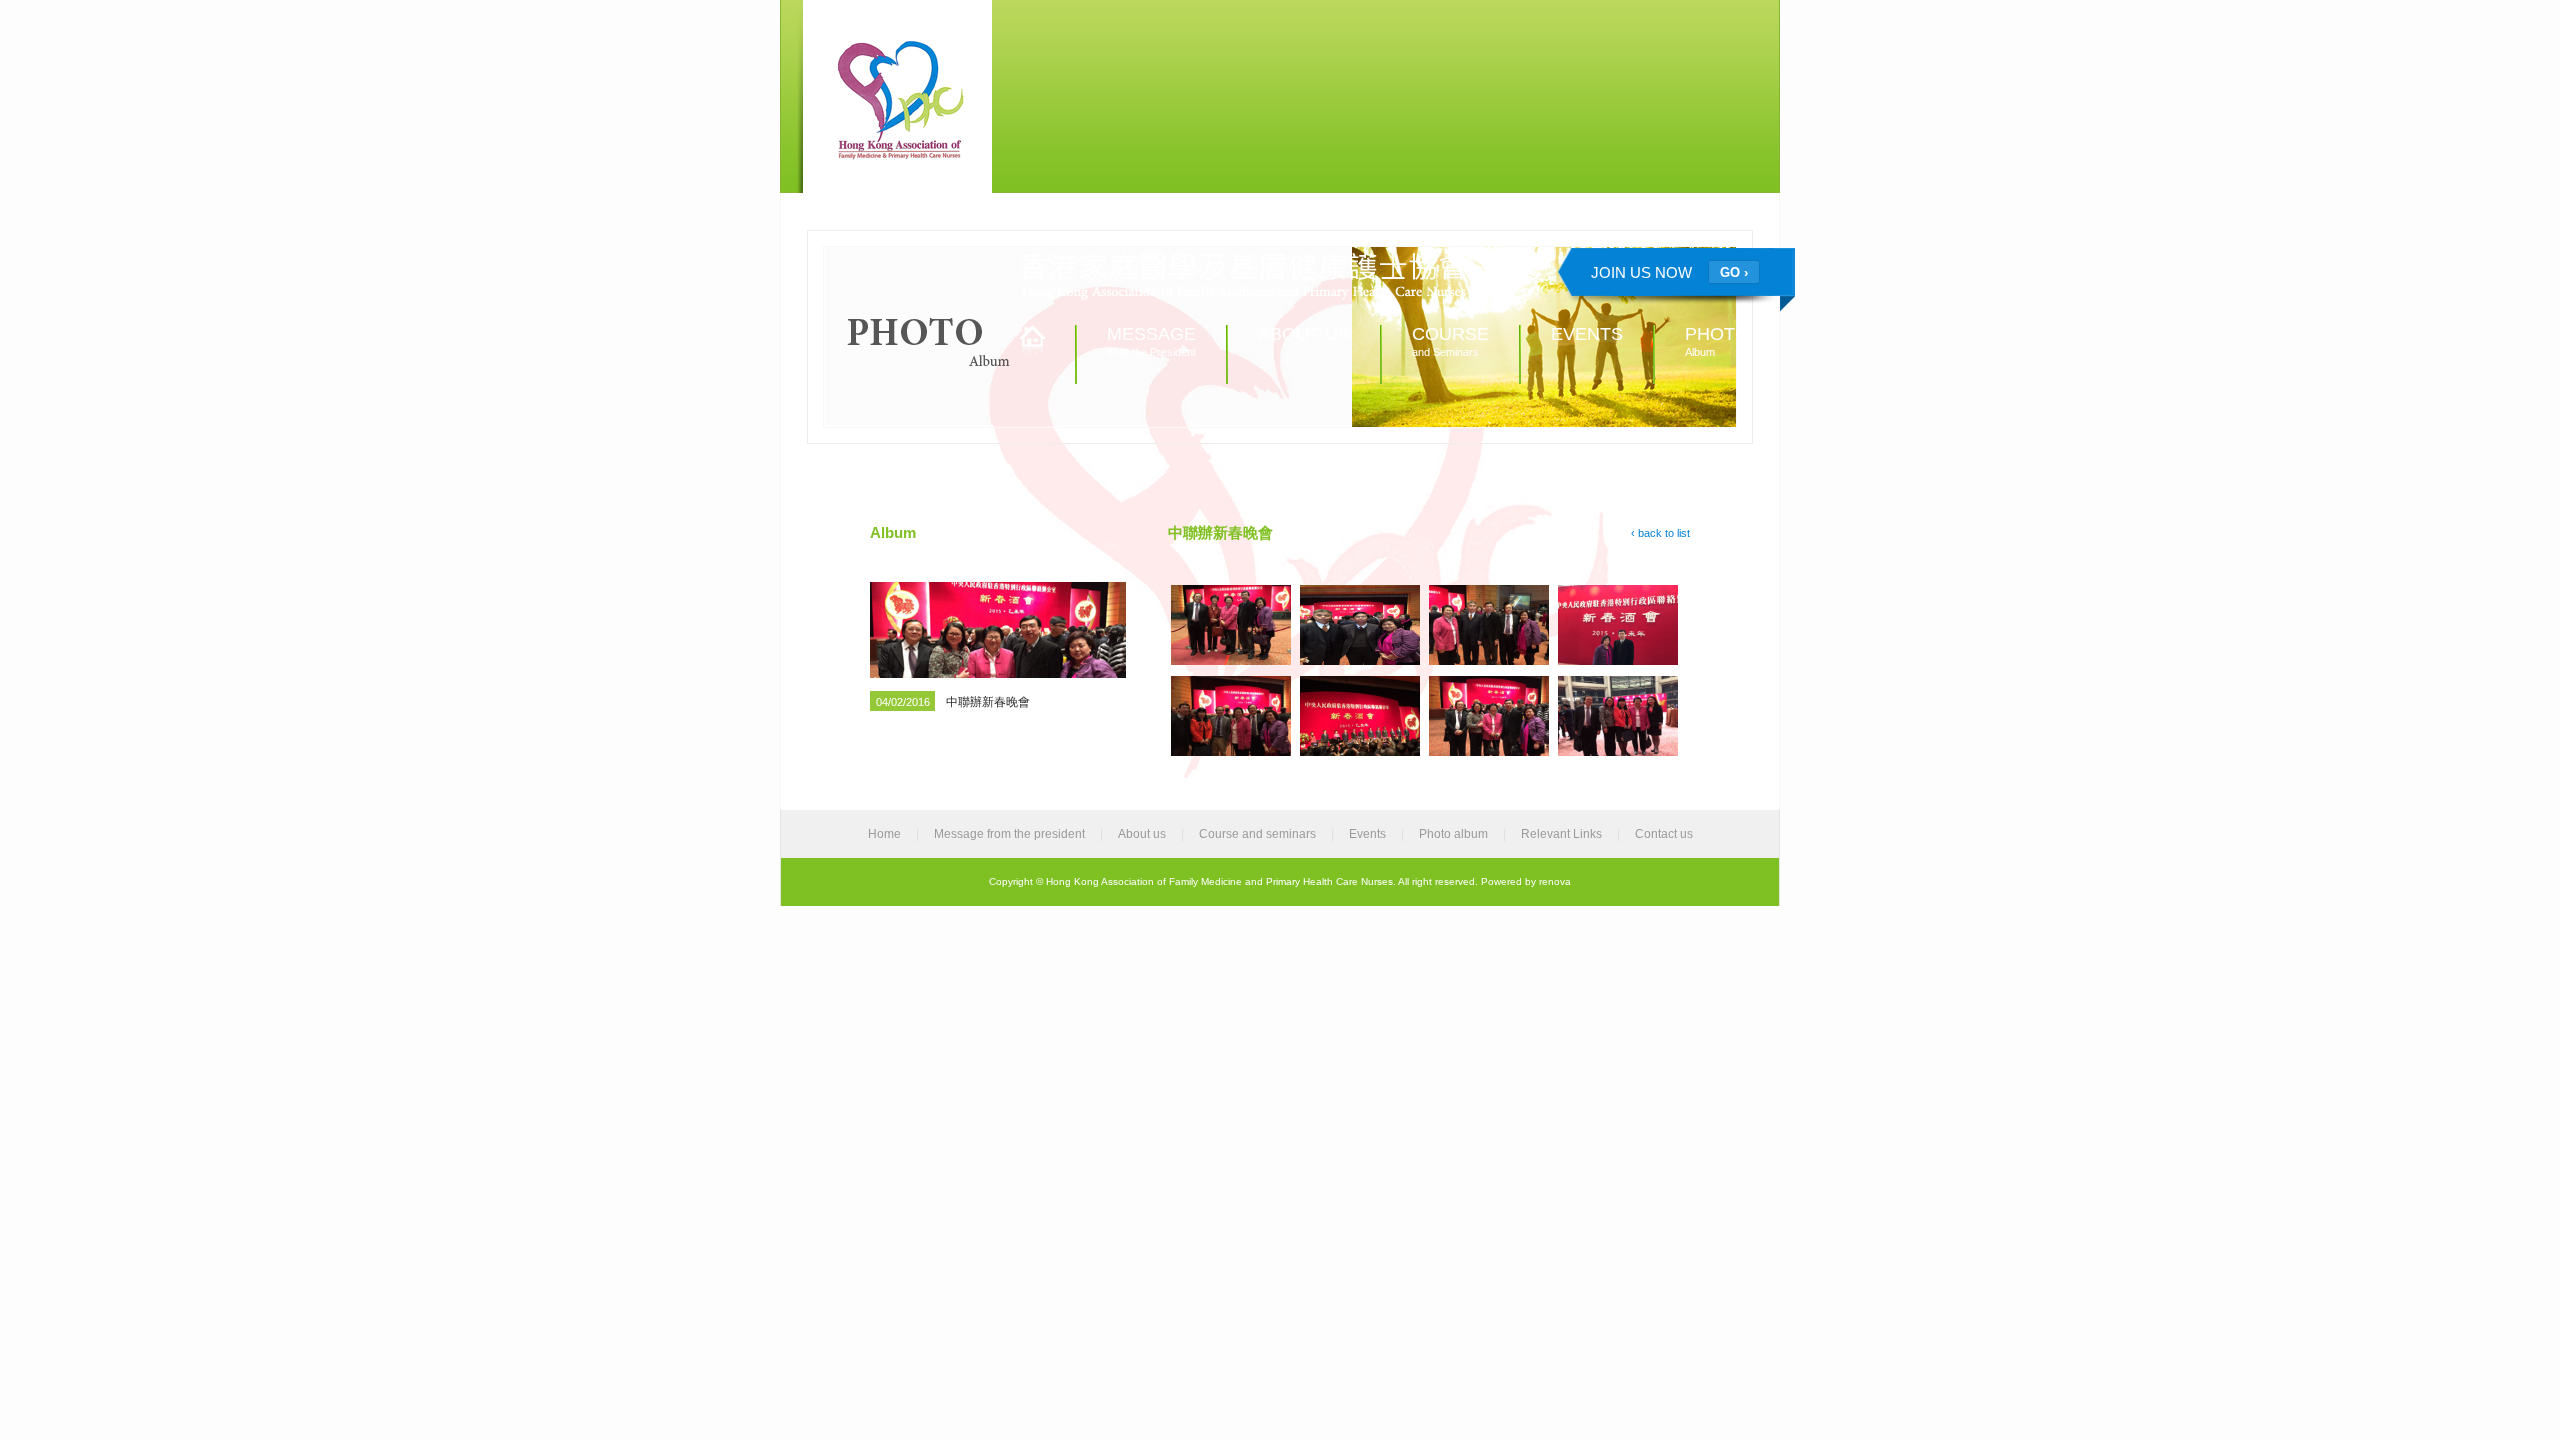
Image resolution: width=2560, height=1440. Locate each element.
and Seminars (1450, 341)
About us (1142, 834)
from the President (1151, 341)
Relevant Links (1626, 226)
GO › (1734, 272)
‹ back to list (1660, 533)
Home (884, 834)
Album (1717, 341)
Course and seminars (1257, 834)
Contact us (1664, 834)
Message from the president (1009, 834)
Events (1367, 834)
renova (1555, 881)
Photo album (1453, 834)
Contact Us (1722, 226)
